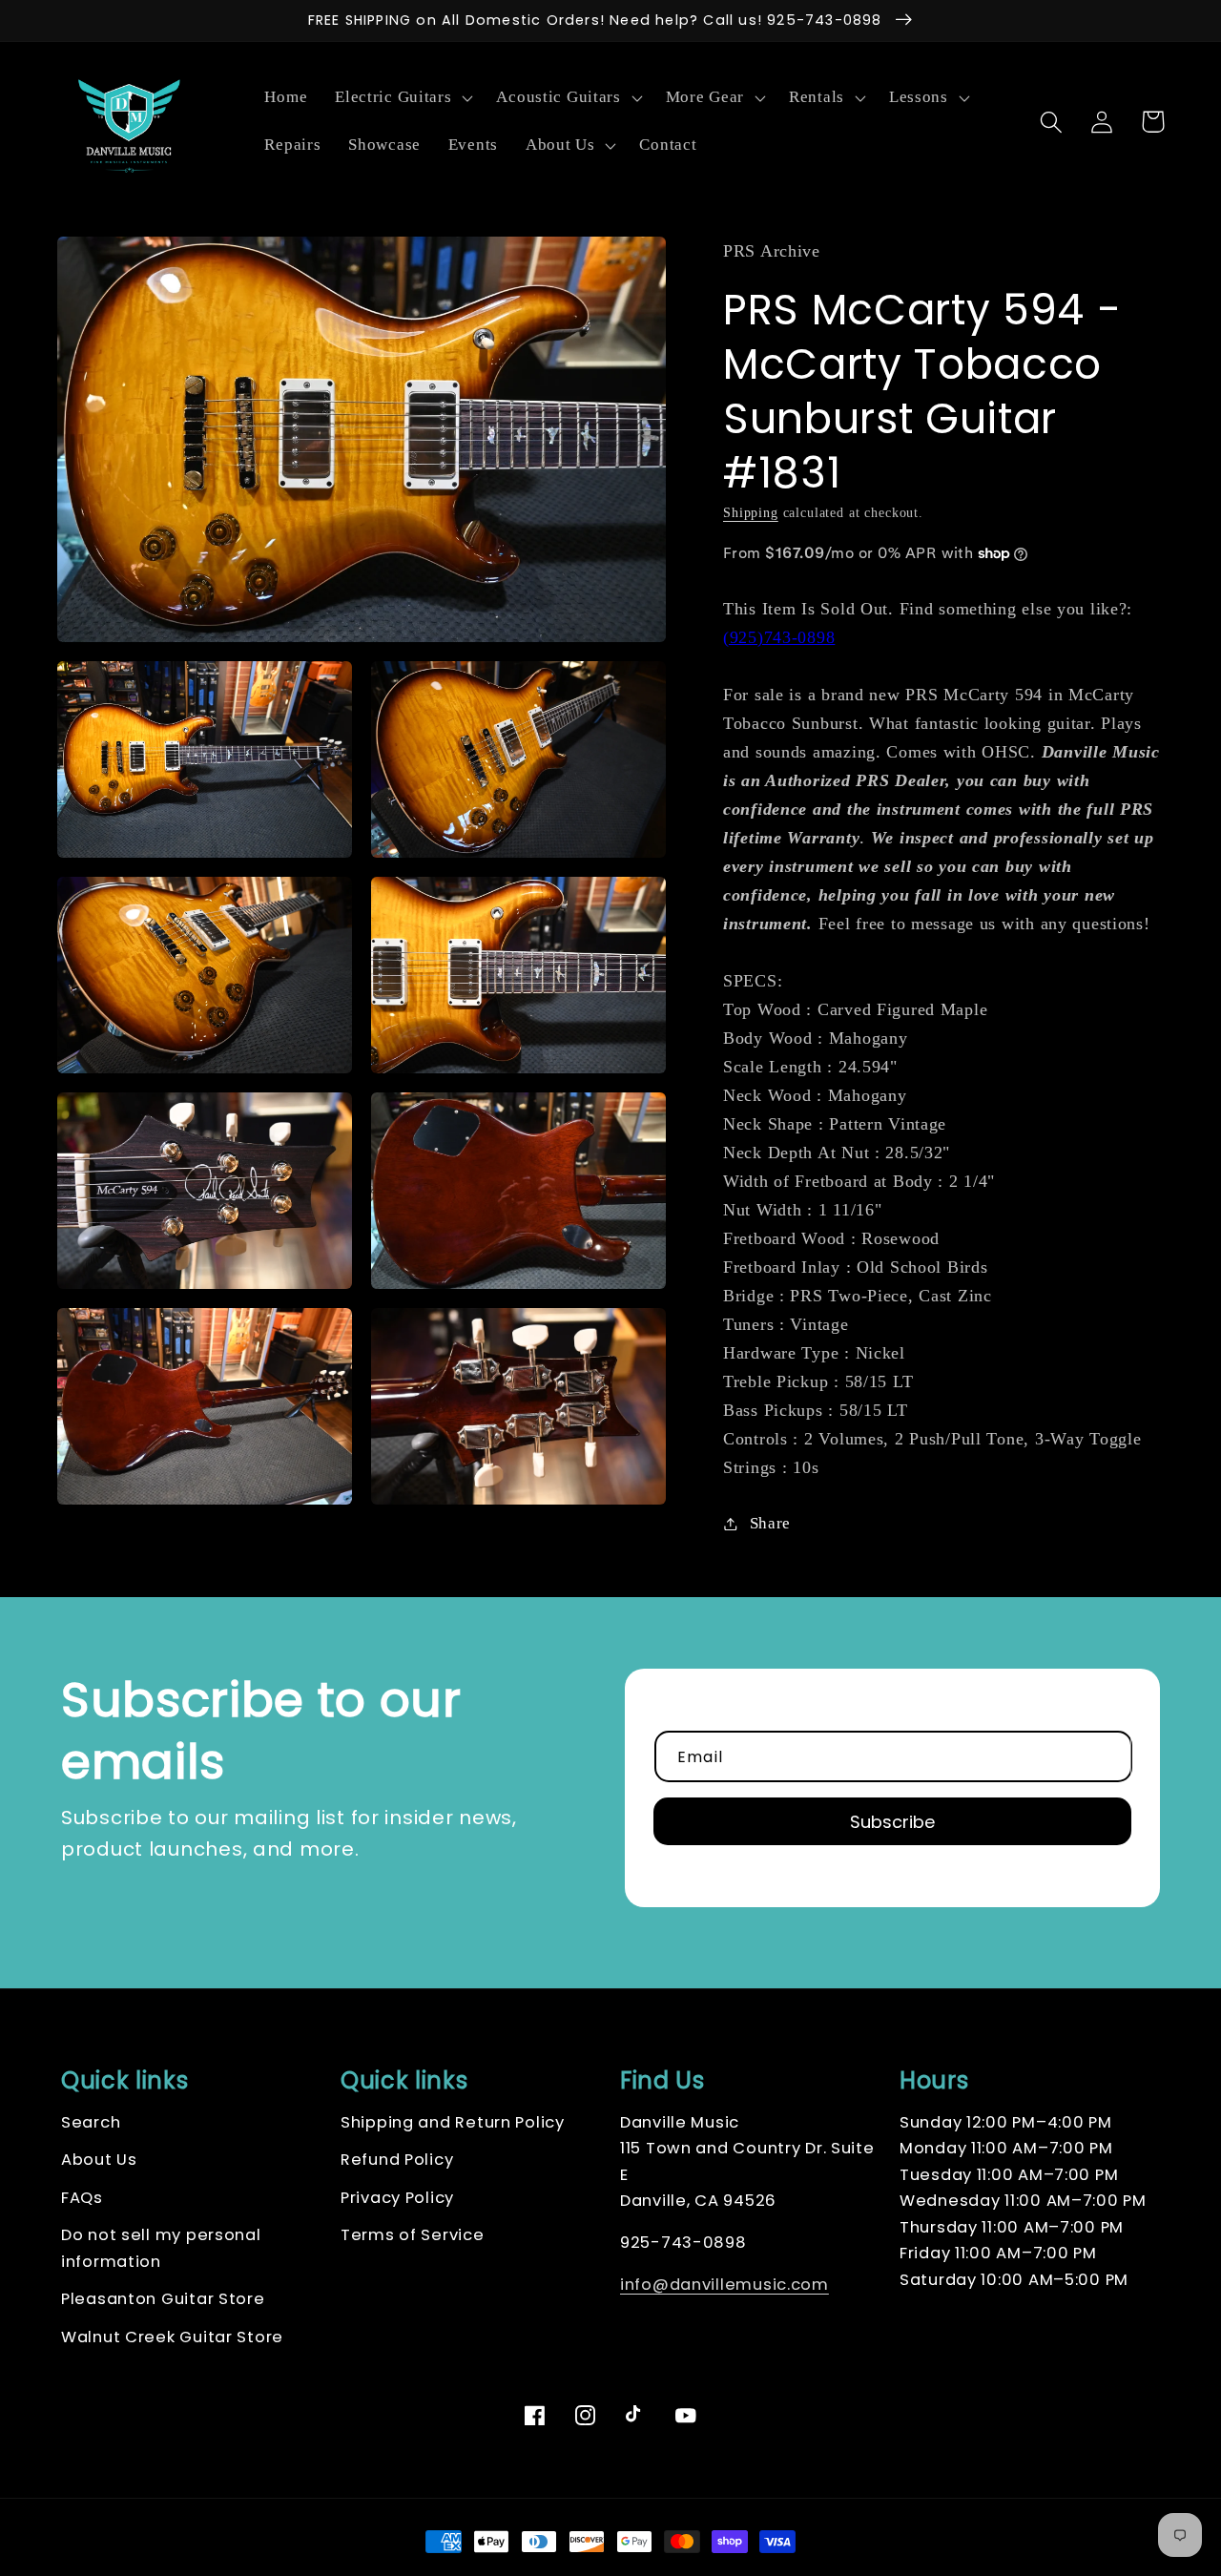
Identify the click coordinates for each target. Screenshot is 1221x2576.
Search (91, 2122)
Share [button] (770, 1523)
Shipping (751, 512)
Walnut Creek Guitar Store (172, 2337)
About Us (99, 2160)
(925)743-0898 (779, 637)
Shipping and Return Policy (453, 2122)
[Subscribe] (892, 1821)
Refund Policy (397, 2160)
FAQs (82, 2198)
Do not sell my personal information (161, 2248)
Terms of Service (413, 2235)
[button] (402, 98)
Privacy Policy (397, 2198)
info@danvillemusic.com (724, 2285)
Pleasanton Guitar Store (163, 2299)
